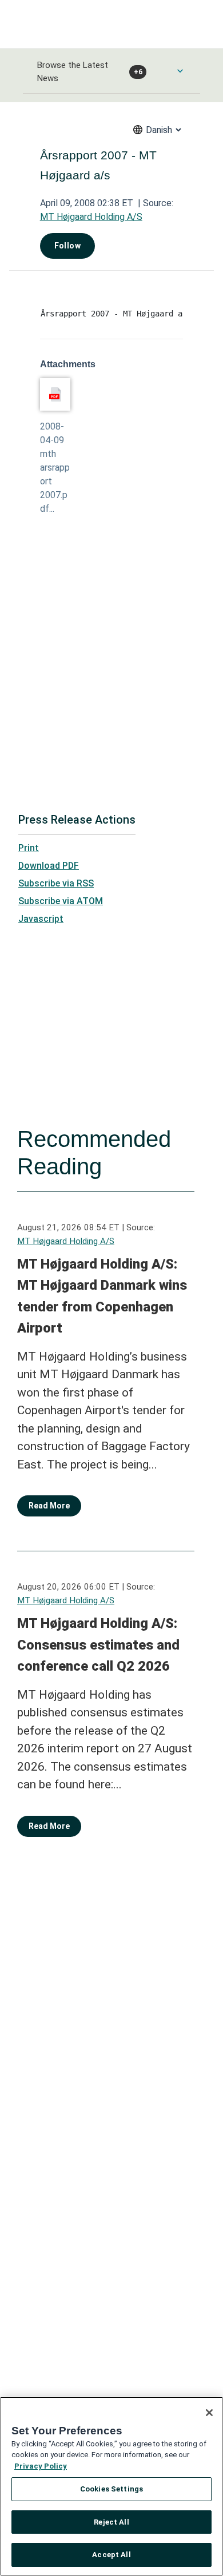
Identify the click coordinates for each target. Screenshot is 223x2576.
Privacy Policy (41, 2466)
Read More (49, 1506)
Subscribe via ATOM (61, 901)
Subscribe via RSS (56, 883)
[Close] (209, 2413)
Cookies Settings (111, 2489)
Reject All (111, 2522)
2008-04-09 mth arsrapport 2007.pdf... (55, 468)
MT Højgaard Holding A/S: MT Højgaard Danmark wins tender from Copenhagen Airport (102, 1296)
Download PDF (49, 866)
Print (29, 848)
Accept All (111, 2555)
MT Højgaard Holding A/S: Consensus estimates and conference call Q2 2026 (98, 1645)
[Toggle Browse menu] (180, 71)
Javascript (41, 919)
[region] (111, 2486)
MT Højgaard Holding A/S (91, 217)
